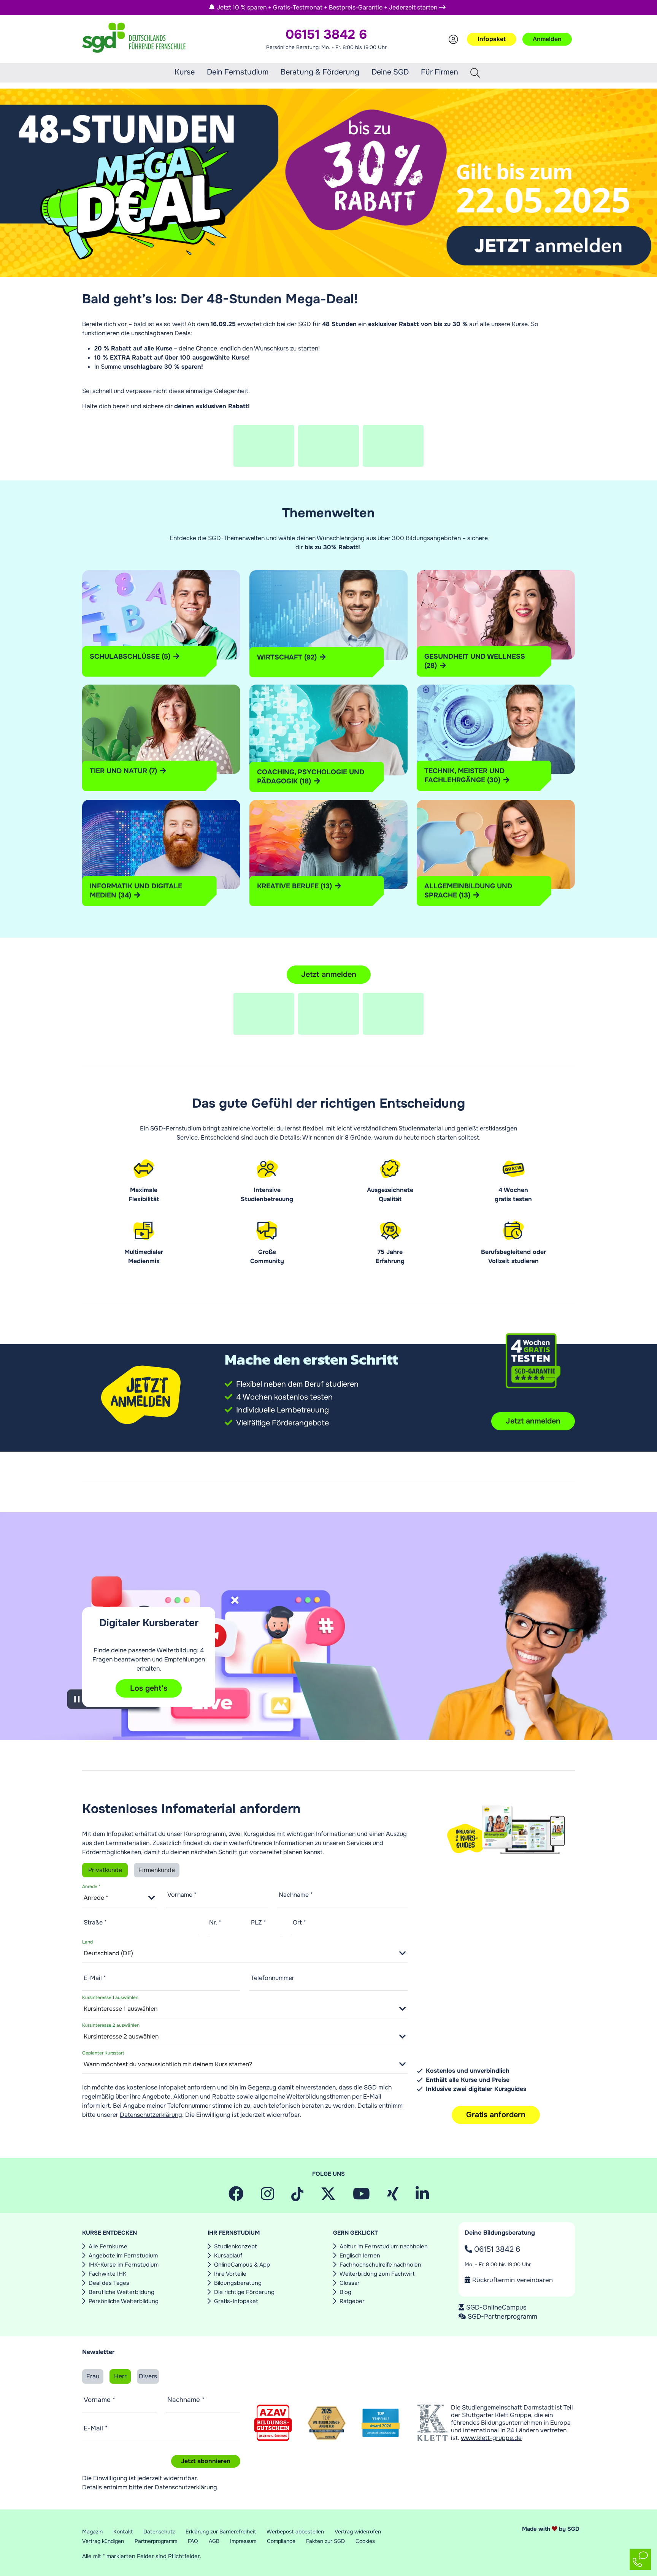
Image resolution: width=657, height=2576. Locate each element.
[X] (328, 2197)
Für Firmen (440, 72)
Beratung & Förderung (320, 72)
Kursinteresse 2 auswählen (111, 2025)
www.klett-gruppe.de (491, 2438)
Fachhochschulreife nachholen (380, 2265)
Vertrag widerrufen (358, 2532)
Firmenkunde (157, 1870)
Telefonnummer (273, 1978)
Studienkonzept (236, 2246)
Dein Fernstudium (238, 72)
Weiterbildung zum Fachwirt (377, 2274)
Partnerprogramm (156, 2541)
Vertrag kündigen (103, 2541)
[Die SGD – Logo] (134, 39)
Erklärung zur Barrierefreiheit (221, 2532)
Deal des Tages (109, 2283)
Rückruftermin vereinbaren (512, 2280)
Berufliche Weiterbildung (121, 2292)
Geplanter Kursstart (103, 2053)
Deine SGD (390, 72)
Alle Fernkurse (108, 2246)
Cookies (365, 2541)
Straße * (95, 1922)
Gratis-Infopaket (236, 2301)
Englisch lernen (360, 2256)
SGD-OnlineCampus (496, 2307)
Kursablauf (228, 2256)
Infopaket (492, 39)
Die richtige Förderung (244, 2292)
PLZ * (259, 1922)
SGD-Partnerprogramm (502, 2316)
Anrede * (91, 1886)
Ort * (299, 1922)
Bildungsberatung (238, 2283)
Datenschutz (159, 2532)
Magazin (92, 2532)
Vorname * (182, 1895)
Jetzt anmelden (329, 974)
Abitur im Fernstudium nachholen (384, 2246)
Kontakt (123, 2532)
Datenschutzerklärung (151, 2115)
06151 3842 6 (496, 2249)
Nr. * (215, 1922)
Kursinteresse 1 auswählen (110, 1997)
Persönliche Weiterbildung (124, 2301)
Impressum (243, 2541)
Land (87, 1942)
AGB (214, 2541)
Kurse (185, 72)
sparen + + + (327, 7)
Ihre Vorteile (230, 2274)
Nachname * (296, 1895)
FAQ (193, 2541)
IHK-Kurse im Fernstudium (124, 2265)
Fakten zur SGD (325, 2541)
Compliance (281, 2541)
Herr (120, 2376)
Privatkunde (105, 1870)
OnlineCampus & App (242, 2265)
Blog (345, 2292)
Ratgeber (352, 2301)
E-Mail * (95, 1978)
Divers (148, 2376)
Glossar (350, 2283)
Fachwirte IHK (107, 2274)
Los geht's (149, 1688)
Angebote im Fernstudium (123, 2256)
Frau (93, 2376)
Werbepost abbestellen (295, 2532)
